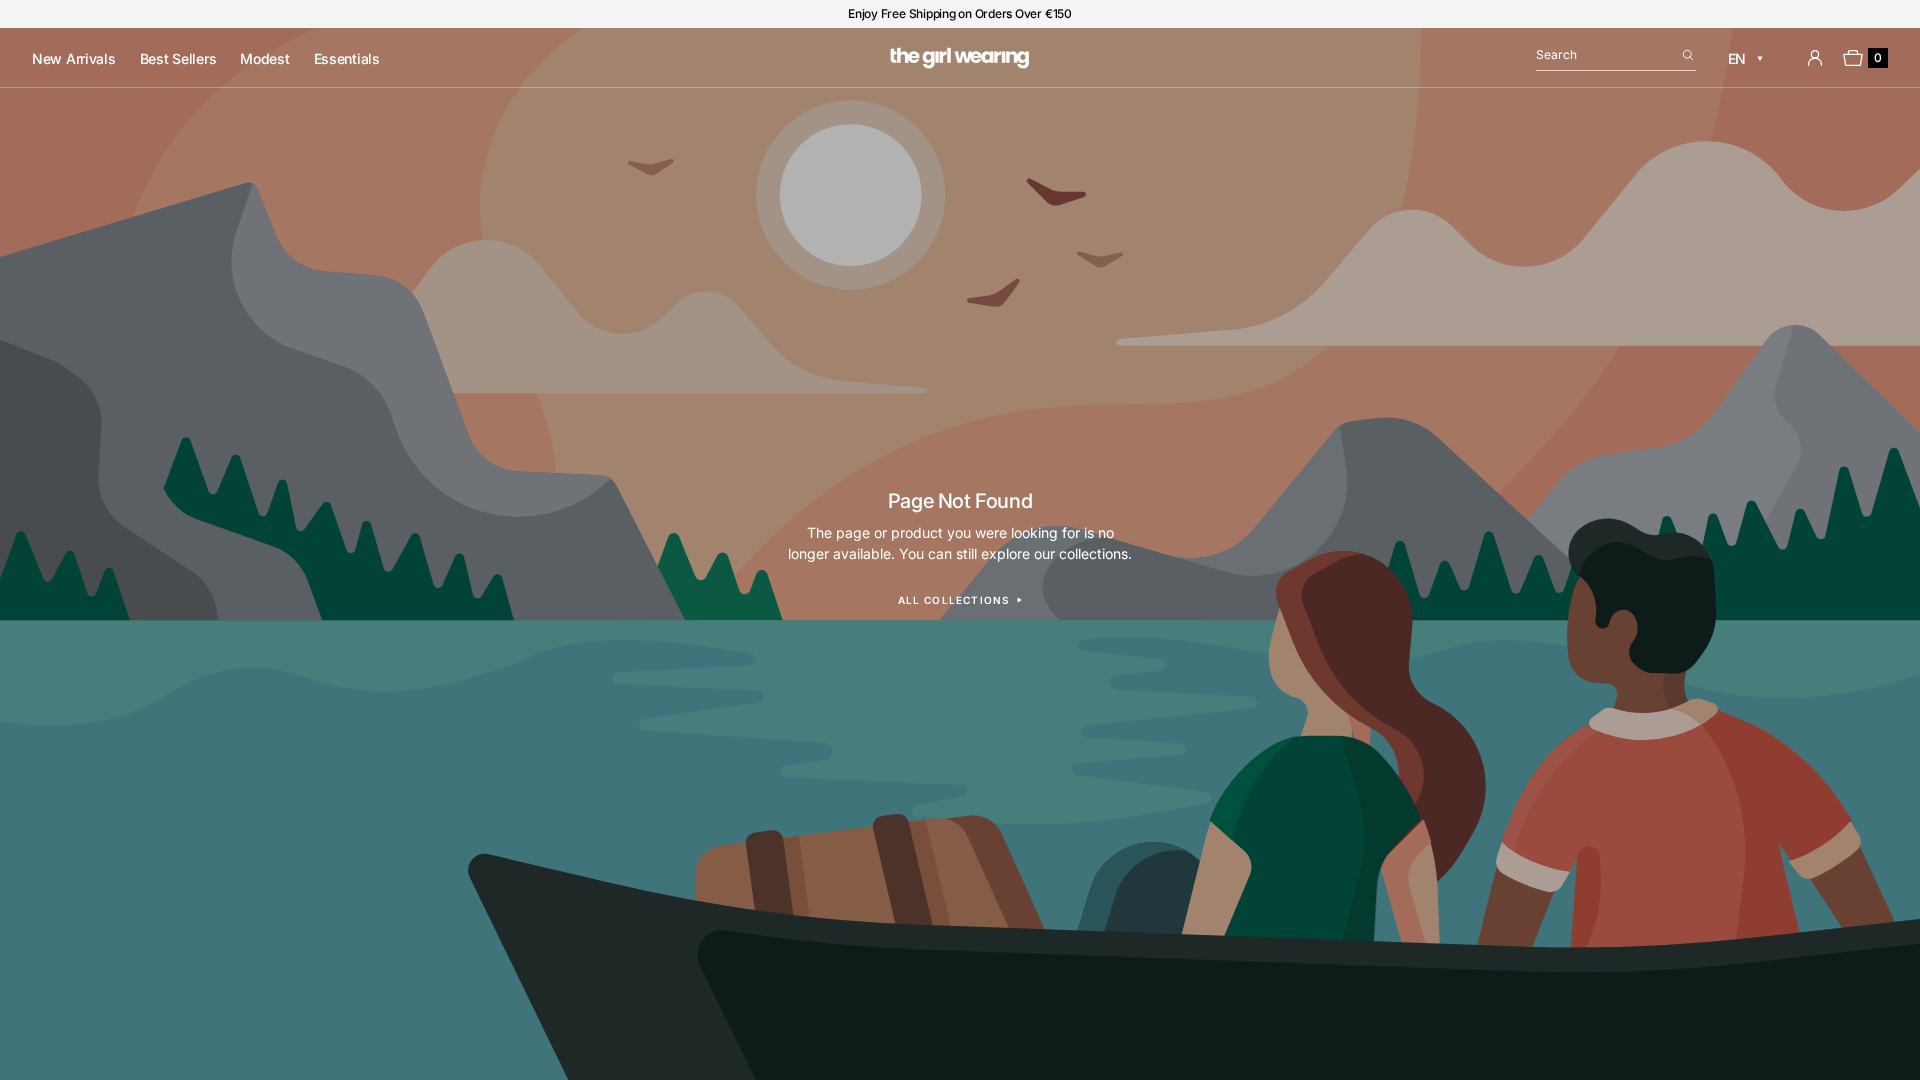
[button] (1616, 58)
